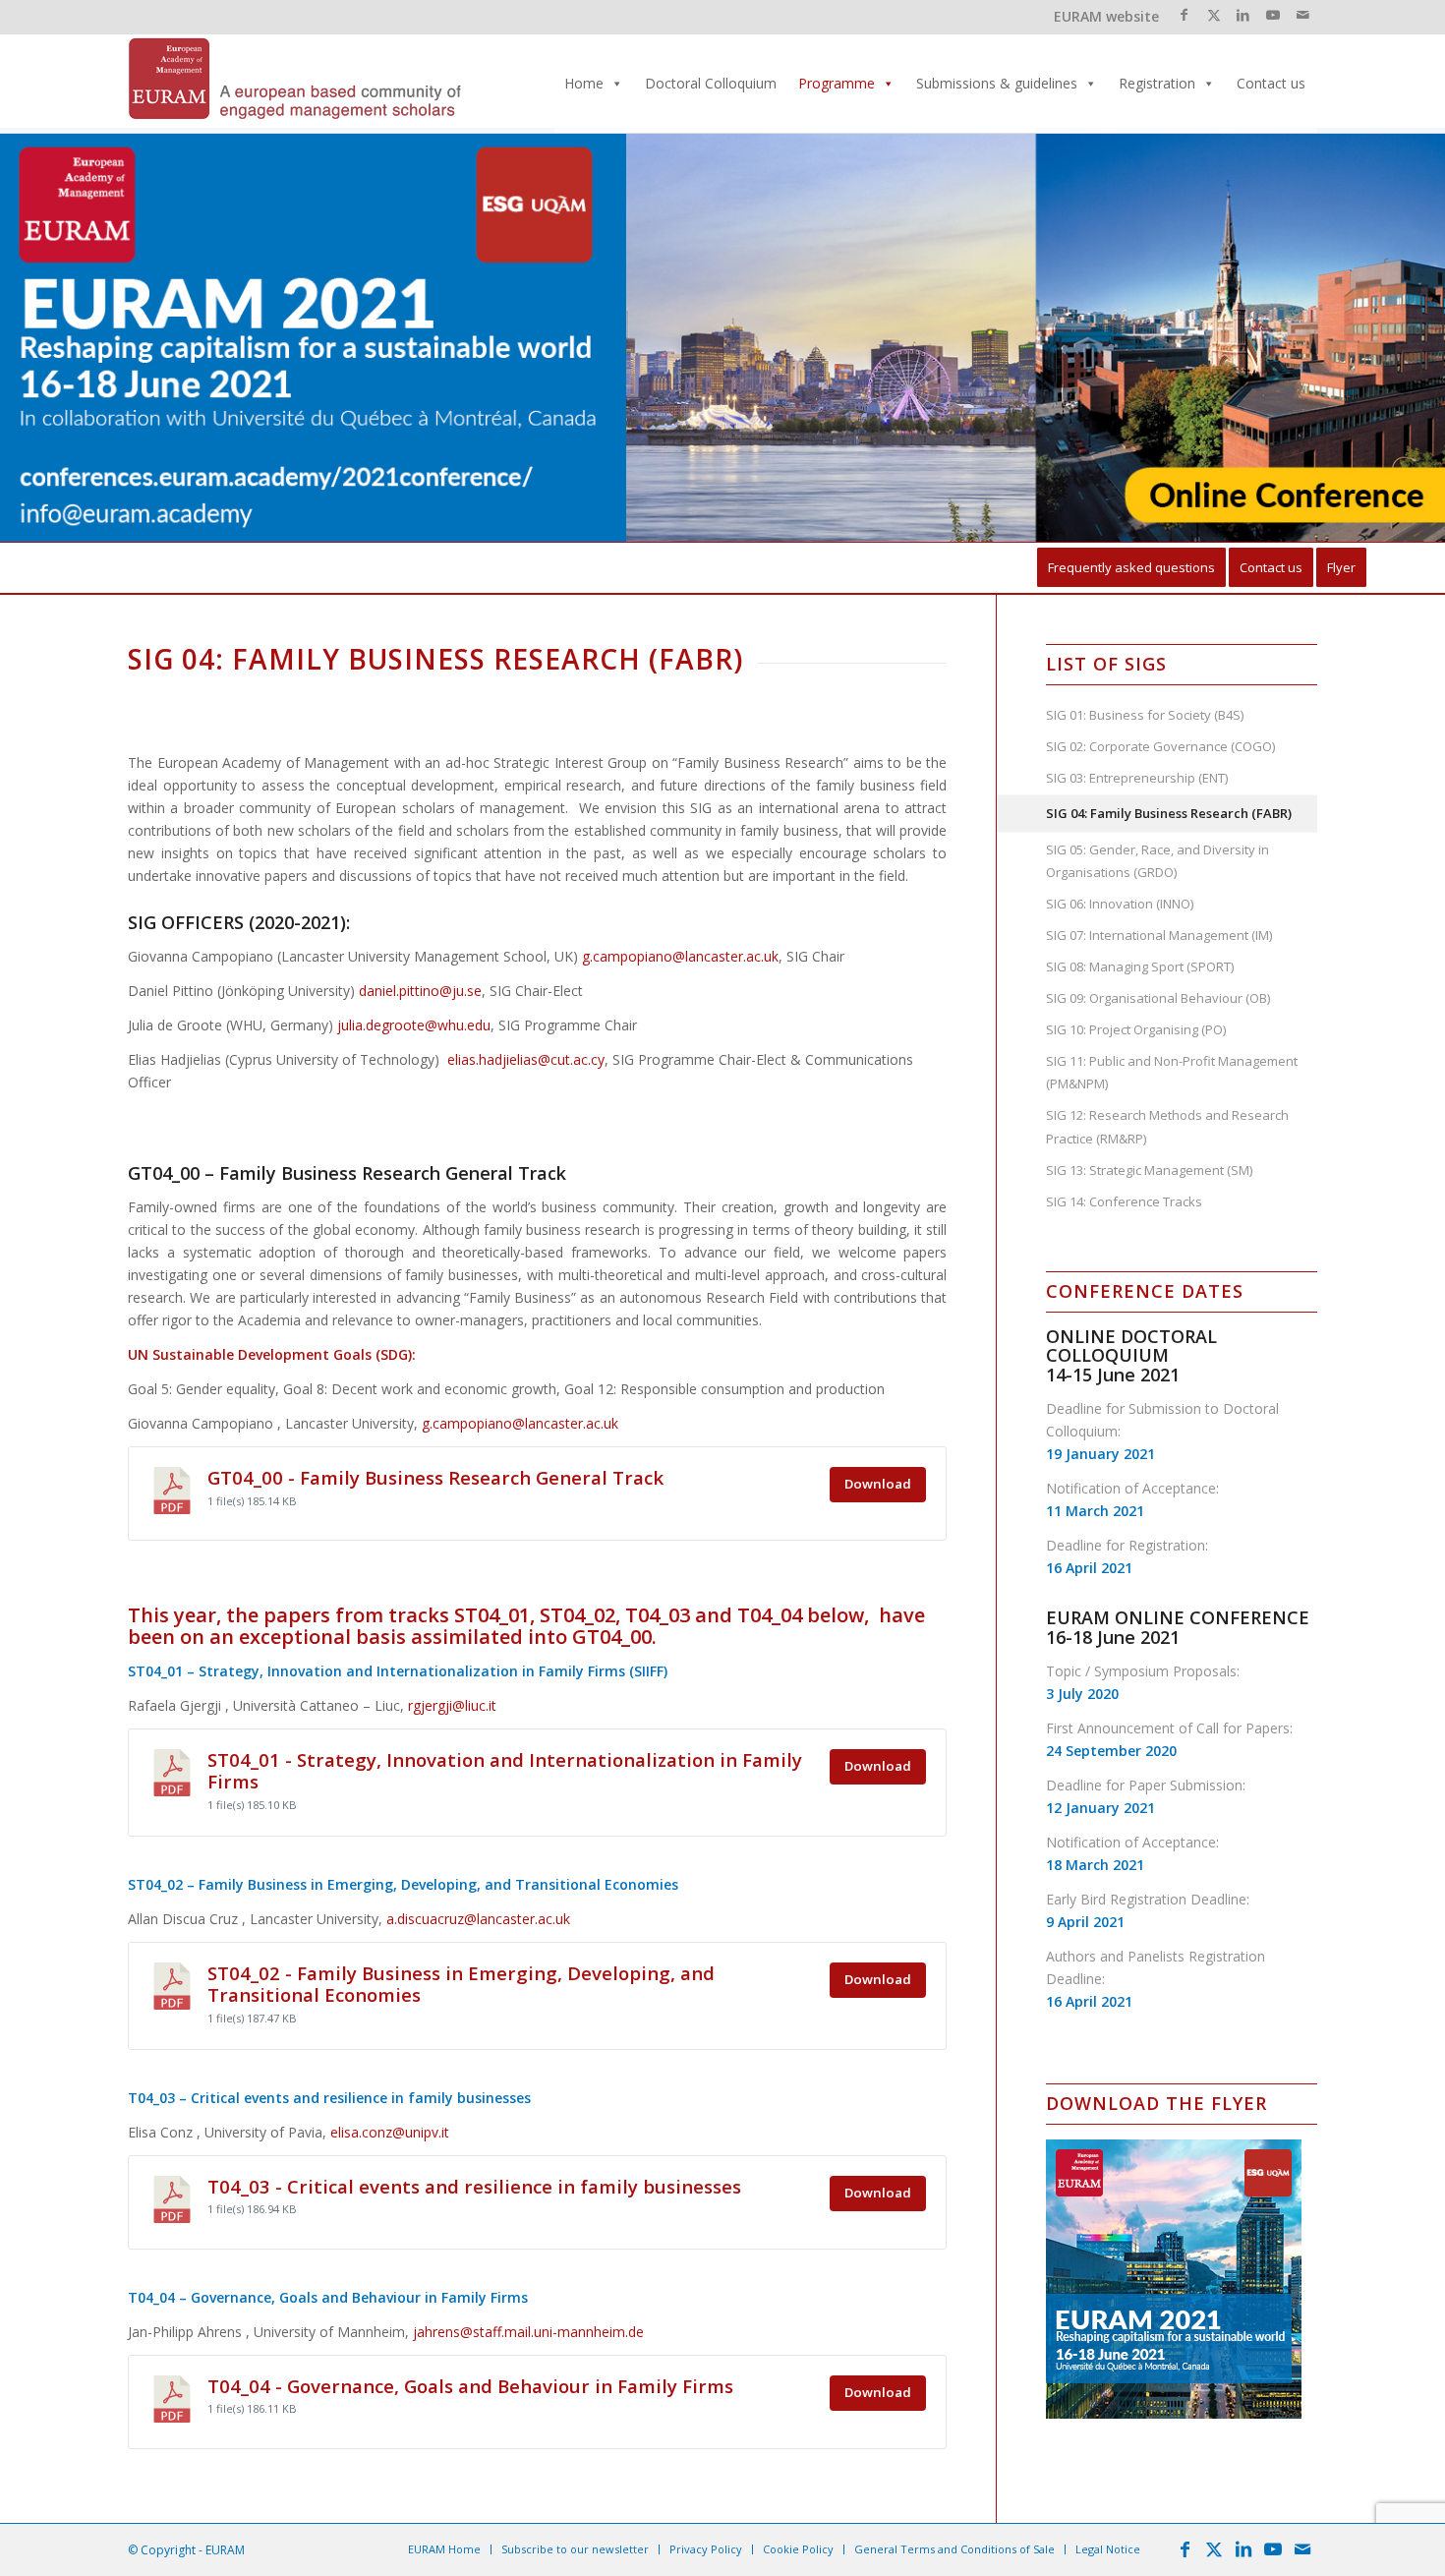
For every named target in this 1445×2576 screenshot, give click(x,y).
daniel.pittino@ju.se (420, 991)
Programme (837, 83)
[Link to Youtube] (1272, 15)
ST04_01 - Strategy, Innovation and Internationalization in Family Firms (505, 1770)
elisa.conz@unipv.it (390, 2132)
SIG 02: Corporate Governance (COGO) (1160, 746)
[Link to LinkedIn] (1243, 15)
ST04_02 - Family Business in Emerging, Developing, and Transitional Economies (461, 1984)
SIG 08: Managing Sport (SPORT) (1140, 966)
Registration (1157, 83)
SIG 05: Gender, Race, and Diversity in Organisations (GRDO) (1157, 861)
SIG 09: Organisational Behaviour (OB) (1158, 998)
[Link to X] (1214, 15)
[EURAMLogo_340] (295, 84)
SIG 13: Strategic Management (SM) (1149, 1170)
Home (584, 83)
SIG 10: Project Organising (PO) (1136, 1029)
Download (878, 1484)
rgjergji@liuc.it (452, 1705)
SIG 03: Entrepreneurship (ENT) (1137, 778)
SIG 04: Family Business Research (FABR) (1169, 813)
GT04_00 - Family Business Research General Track (435, 1477)
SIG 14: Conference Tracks (1124, 1201)
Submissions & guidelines (997, 83)
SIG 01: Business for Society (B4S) (1145, 715)
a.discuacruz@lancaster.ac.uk (478, 1919)
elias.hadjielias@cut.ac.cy (526, 1059)
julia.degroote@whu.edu (414, 1025)
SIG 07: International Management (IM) (1159, 935)
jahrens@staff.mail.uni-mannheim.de (528, 2332)
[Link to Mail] (1302, 15)
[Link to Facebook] (1184, 15)
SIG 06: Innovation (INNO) (1120, 904)
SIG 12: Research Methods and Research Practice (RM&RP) (1167, 1126)
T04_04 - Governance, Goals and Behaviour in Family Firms (470, 2386)
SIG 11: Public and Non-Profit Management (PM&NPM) (1172, 1072)
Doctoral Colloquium (711, 83)
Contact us (1271, 83)
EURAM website (1106, 16)
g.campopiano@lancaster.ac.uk (680, 956)
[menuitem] (1131, 568)
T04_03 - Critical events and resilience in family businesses (474, 2186)
